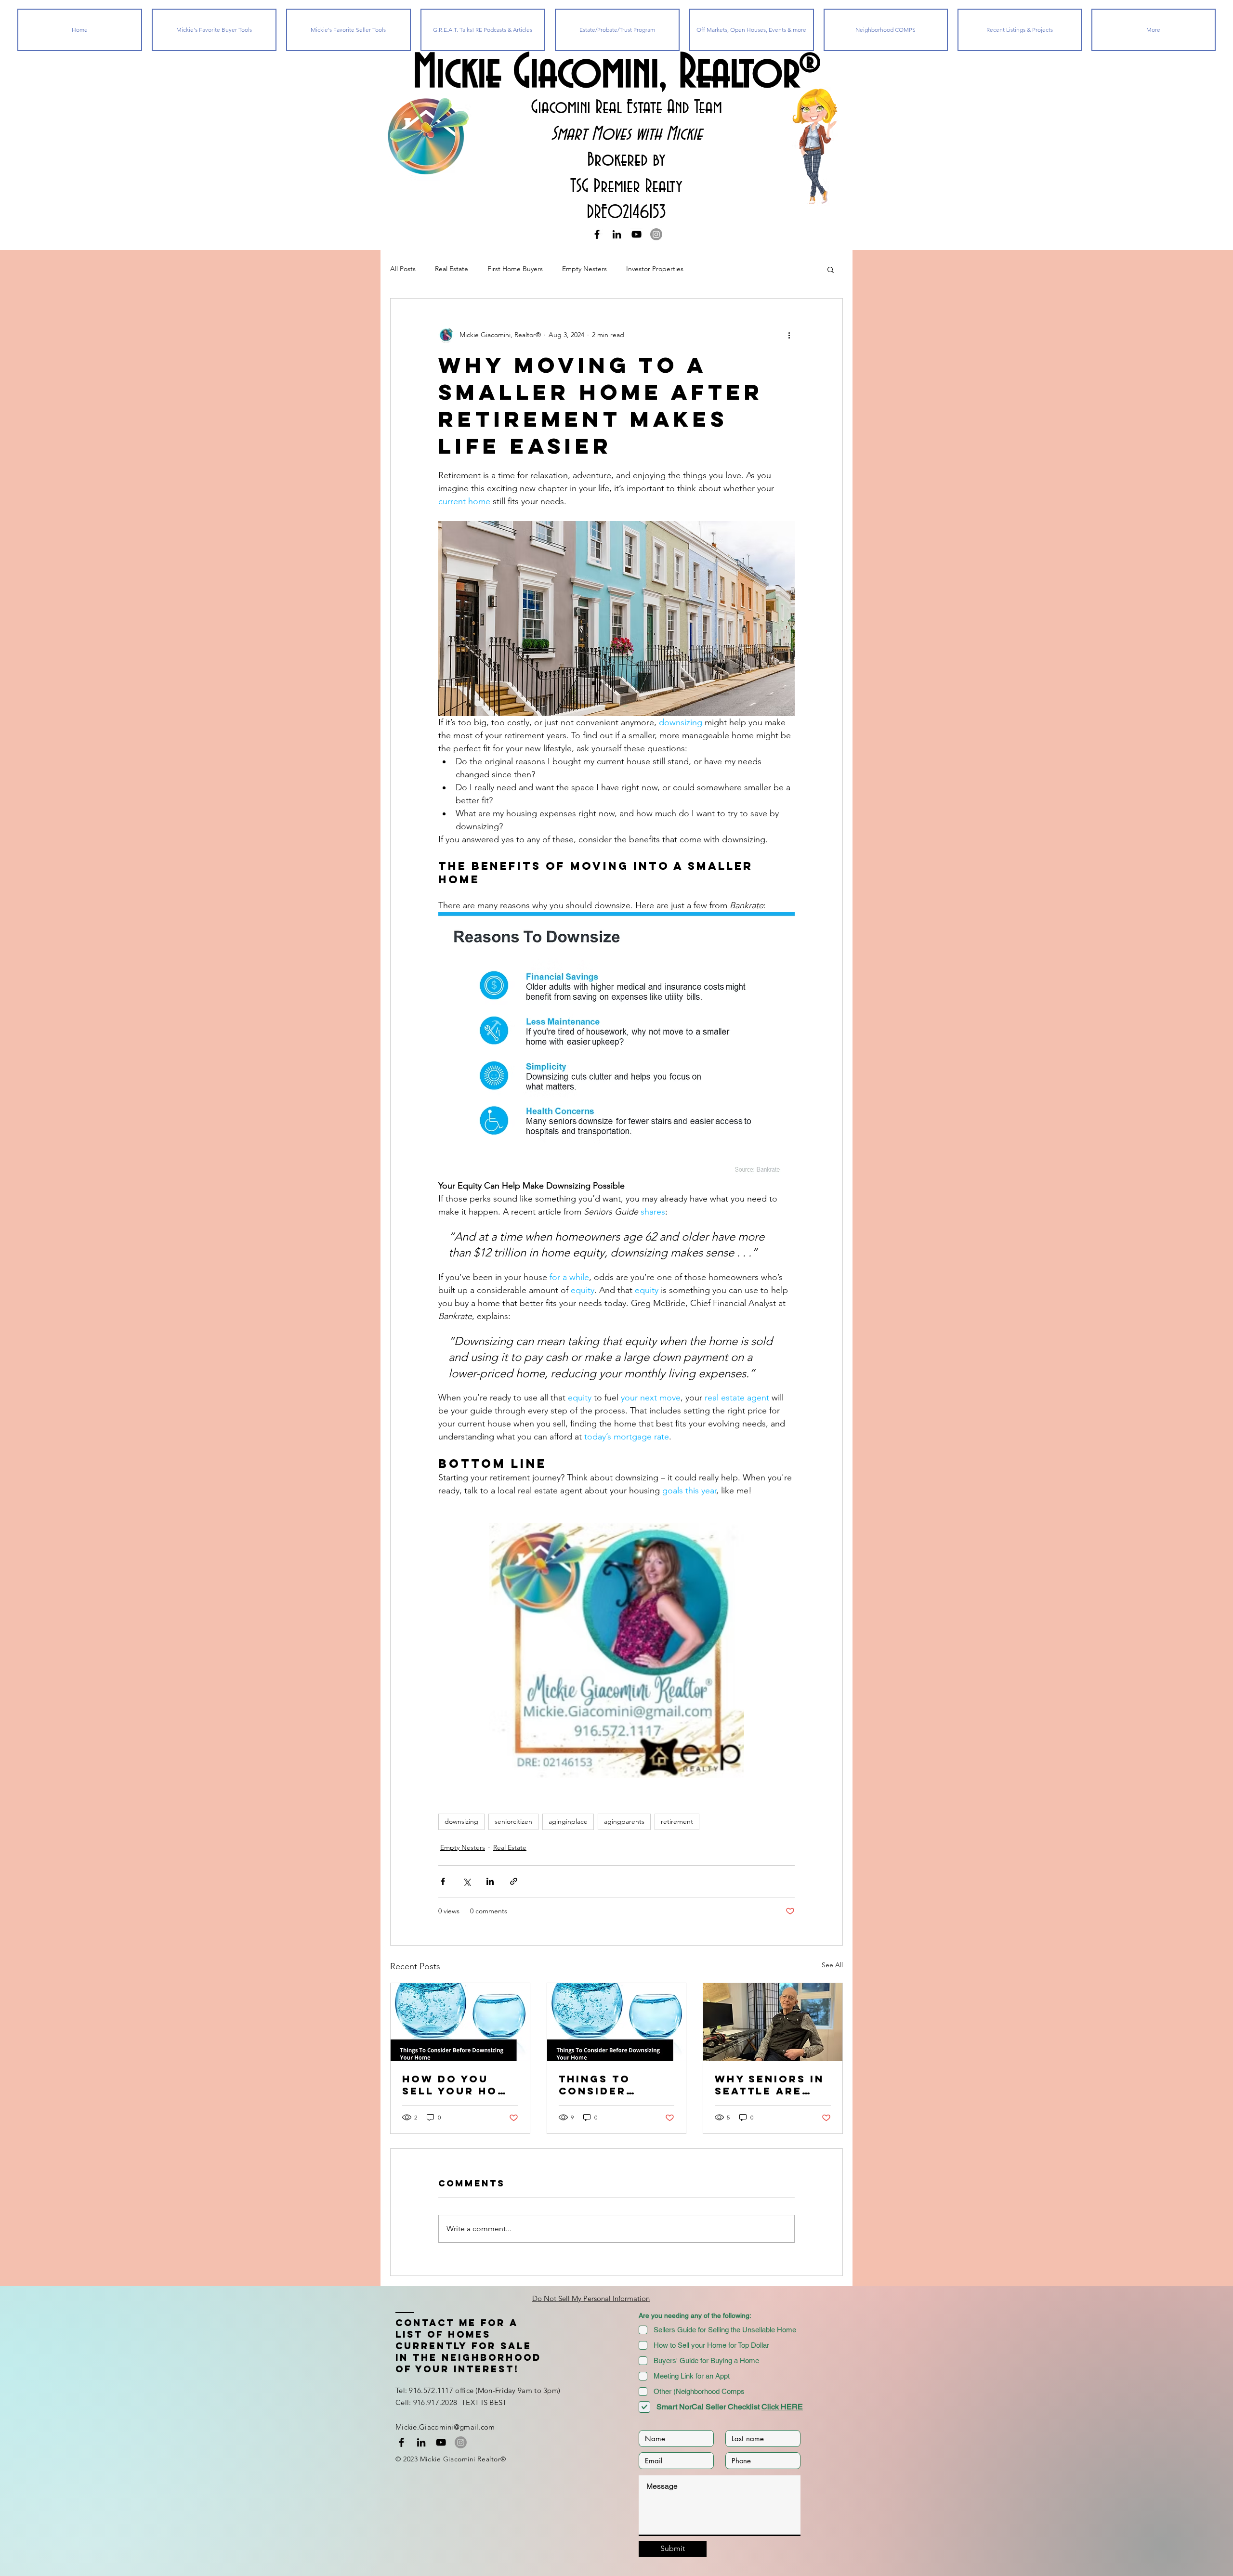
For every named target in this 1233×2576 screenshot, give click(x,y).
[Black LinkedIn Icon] (617, 234)
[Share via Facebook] (443, 1881)
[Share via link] (514, 1881)
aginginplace (568, 1821)
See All (832, 1965)
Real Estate (452, 269)
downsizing (461, 1821)
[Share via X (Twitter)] (466, 1881)
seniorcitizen (513, 1821)
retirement (677, 1821)
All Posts (403, 269)
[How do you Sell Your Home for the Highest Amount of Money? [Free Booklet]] (460, 2022)
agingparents (624, 1821)
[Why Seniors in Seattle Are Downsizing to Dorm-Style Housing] (773, 2022)
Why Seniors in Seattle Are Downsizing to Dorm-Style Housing (769, 2085)
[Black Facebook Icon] (597, 234)
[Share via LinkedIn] (490, 1881)
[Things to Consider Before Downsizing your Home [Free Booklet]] (617, 2022)
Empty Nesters (584, 269)
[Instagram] (656, 234)
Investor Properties (655, 269)
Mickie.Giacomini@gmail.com (445, 2427)
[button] (831, 269)
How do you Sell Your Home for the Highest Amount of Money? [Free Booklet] (459, 2085)
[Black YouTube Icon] (636, 234)
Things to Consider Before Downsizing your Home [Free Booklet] (614, 2085)
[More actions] (789, 335)
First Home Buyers (515, 269)
